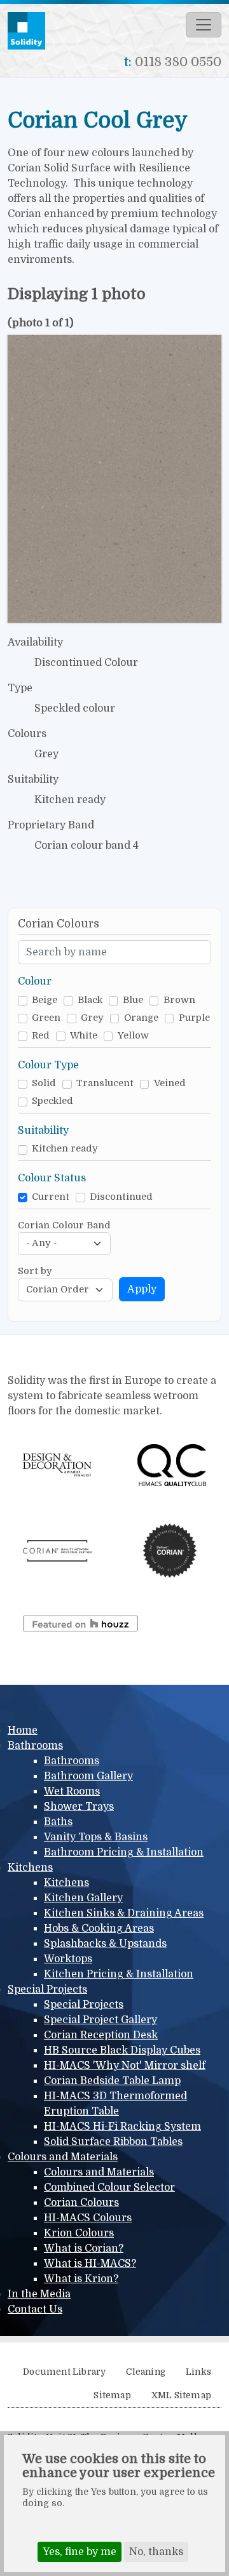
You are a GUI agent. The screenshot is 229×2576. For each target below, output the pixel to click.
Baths (58, 1822)
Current (51, 1197)
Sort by (35, 1271)
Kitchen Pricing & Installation (119, 1974)
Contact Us (35, 2309)
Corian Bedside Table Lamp (112, 2081)
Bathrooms (35, 1746)
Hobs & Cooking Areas (99, 1929)
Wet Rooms (72, 1791)
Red (41, 1036)
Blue (133, 1000)
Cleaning (146, 2372)
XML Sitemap (181, 2395)
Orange (141, 1018)
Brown (179, 1000)
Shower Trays (79, 1807)
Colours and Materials (63, 2157)
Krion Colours (79, 2233)
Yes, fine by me (80, 2552)
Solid (44, 1083)
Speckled (52, 1101)
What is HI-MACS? (90, 2264)
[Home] (31, 31)
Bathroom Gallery (88, 1776)
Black (90, 1000)
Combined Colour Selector (109, 2188)
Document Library (64, 2372)
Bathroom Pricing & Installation (124, 1852)
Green (46, 1018)
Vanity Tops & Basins (96, 1837)
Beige (45, 1000)
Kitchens (30, 1868)
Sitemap (112, 2395)
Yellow (133, 1036)
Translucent (105, 1083)
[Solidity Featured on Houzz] (80, 1623)
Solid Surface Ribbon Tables (113, 2142)
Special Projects (47, 1989)
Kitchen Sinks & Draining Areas (124, 1913)
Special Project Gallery (101, 2020)
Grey (92, 1018)
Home (23, 1730)
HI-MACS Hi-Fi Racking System (122, 2127)
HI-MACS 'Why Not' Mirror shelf (125, 2066)
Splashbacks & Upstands (105, 1944)
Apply (142, 1289)
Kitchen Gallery (83, 1898)
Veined (170, 1083)
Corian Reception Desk (101, 2035)
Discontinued (121, 1197)
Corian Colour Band (64, 1225)
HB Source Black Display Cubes (122, 2050)
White (84, 1036)
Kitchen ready (65, 1149)
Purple (194, 1018)
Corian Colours (81, 2203)
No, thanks (156, 2552)
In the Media (39, 2294)
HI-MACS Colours (88, 2218)
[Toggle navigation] (204, 25)
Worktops (68, 1959)
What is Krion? (81, 2279)
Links (198, 2372)
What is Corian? (84, 2248)
